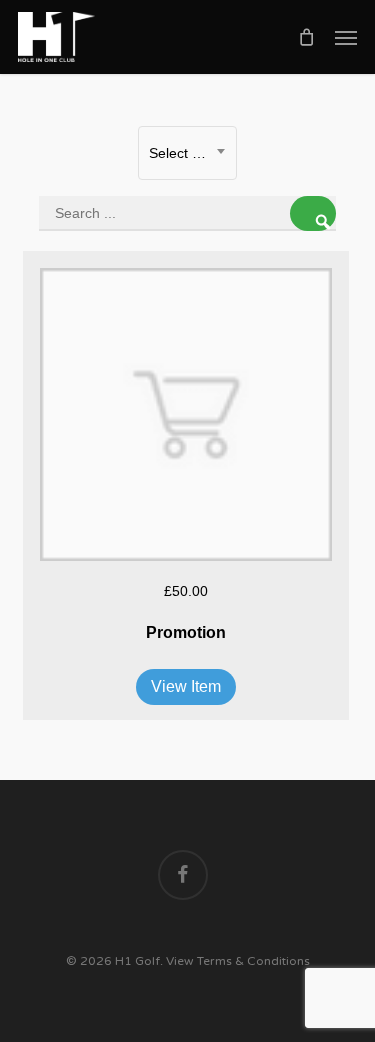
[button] (346, 37)
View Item (186, 686)
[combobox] (187, 153)
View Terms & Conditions (238, 961)
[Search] (313, 213)
